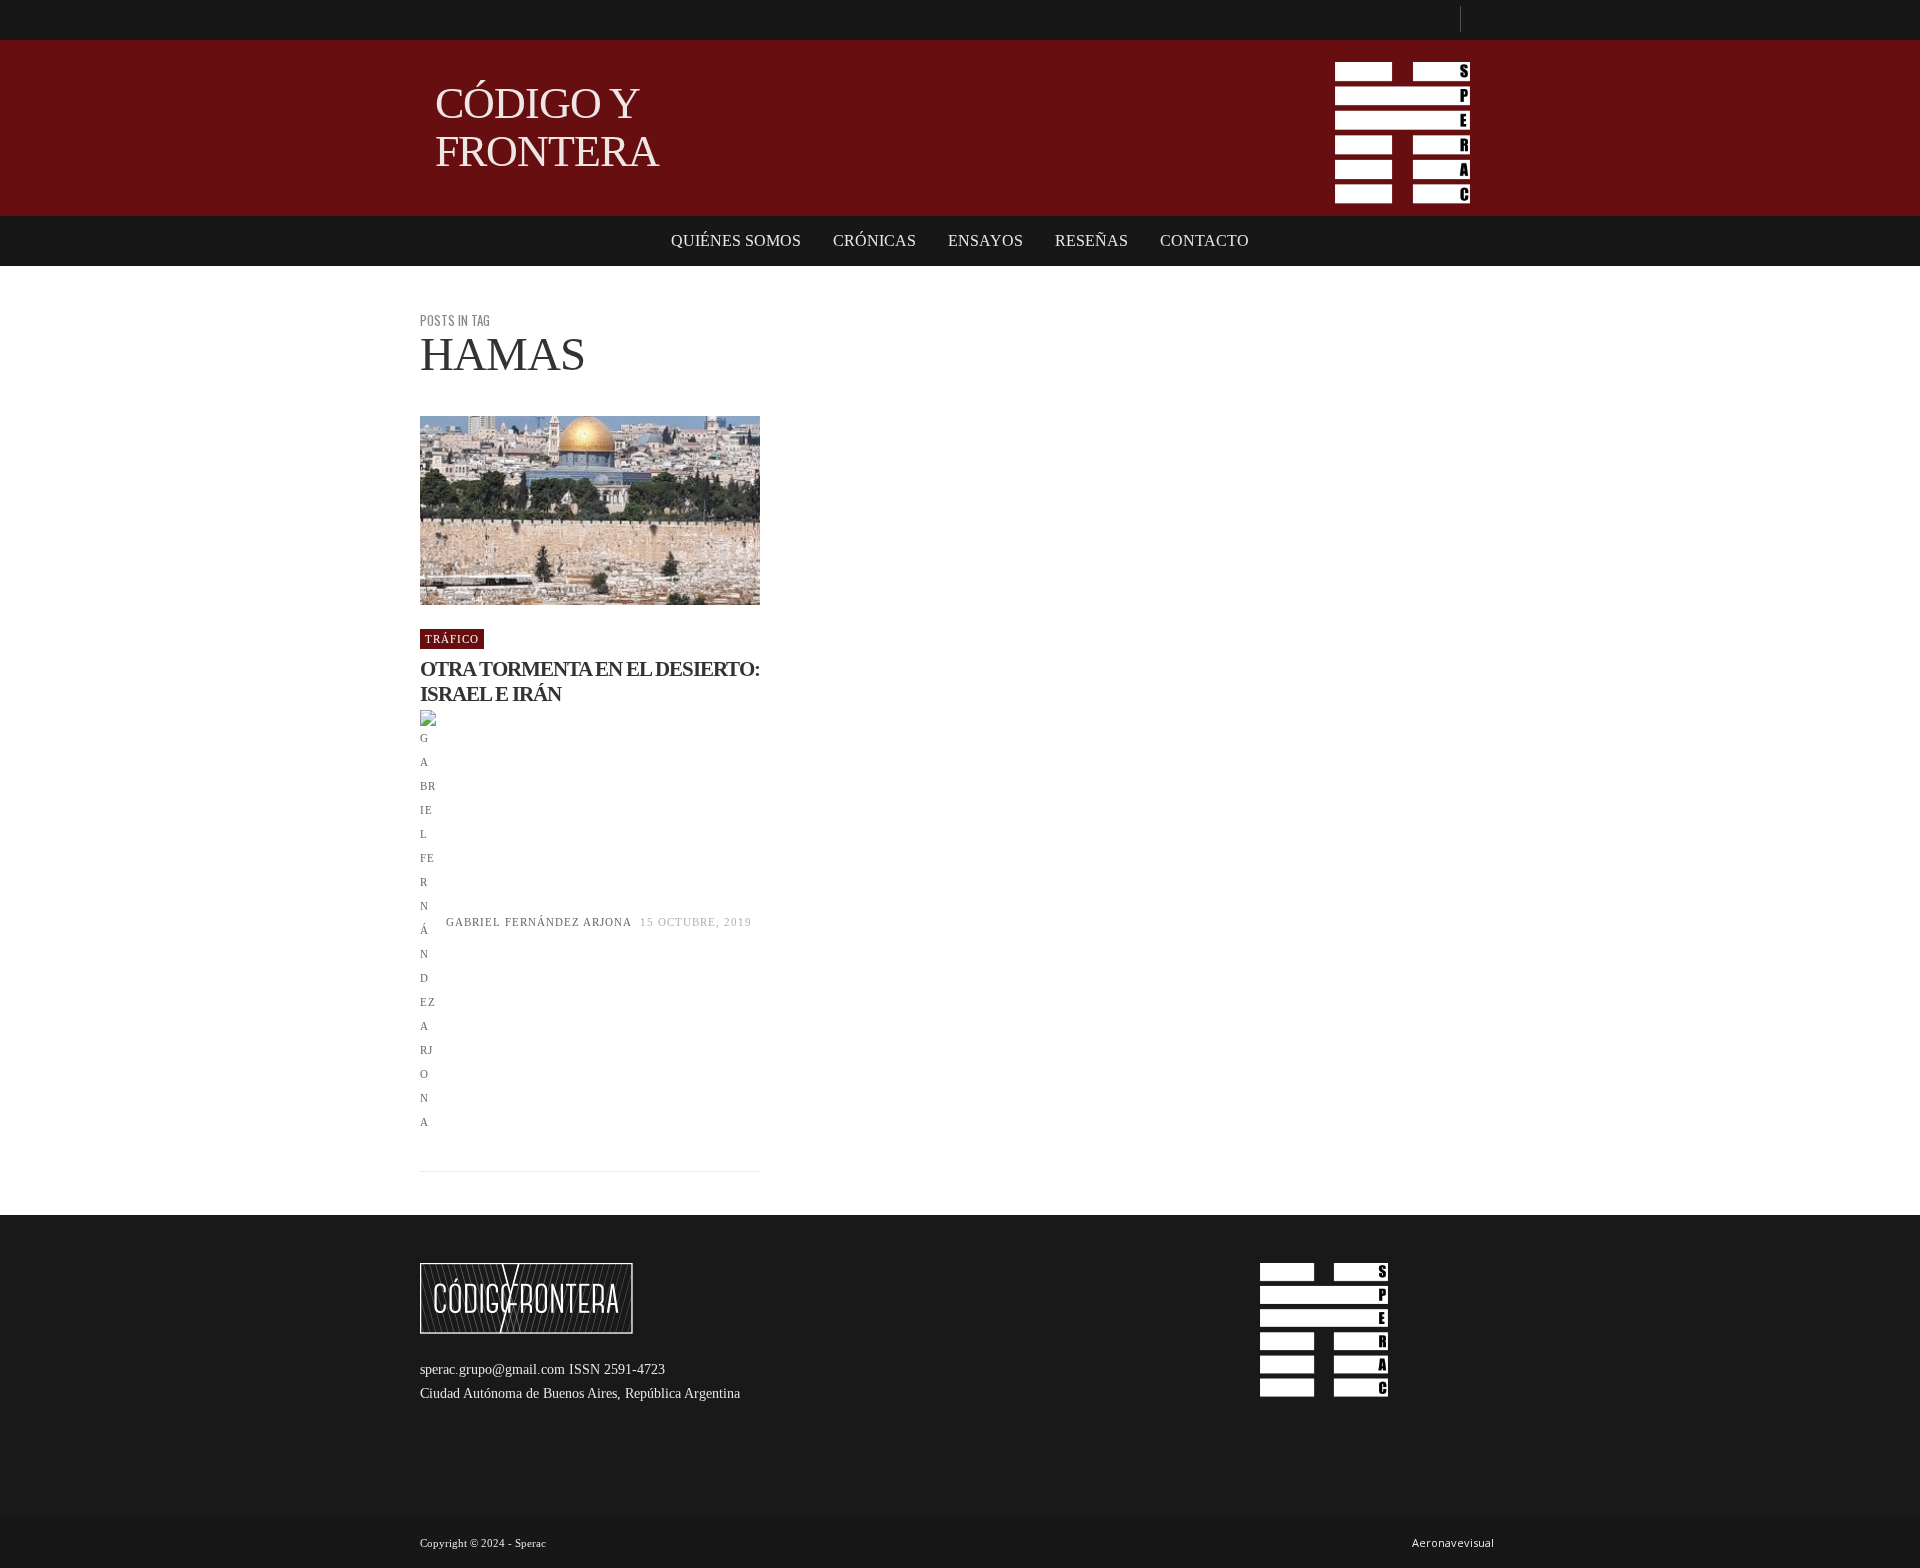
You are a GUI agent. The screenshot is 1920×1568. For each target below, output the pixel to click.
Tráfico (452, 639)
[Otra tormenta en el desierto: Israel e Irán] (558, 511)
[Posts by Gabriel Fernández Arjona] (428, 922)
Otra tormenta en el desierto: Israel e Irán (590, 681)
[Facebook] (1436, 20)
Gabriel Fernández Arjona (538, 922)
